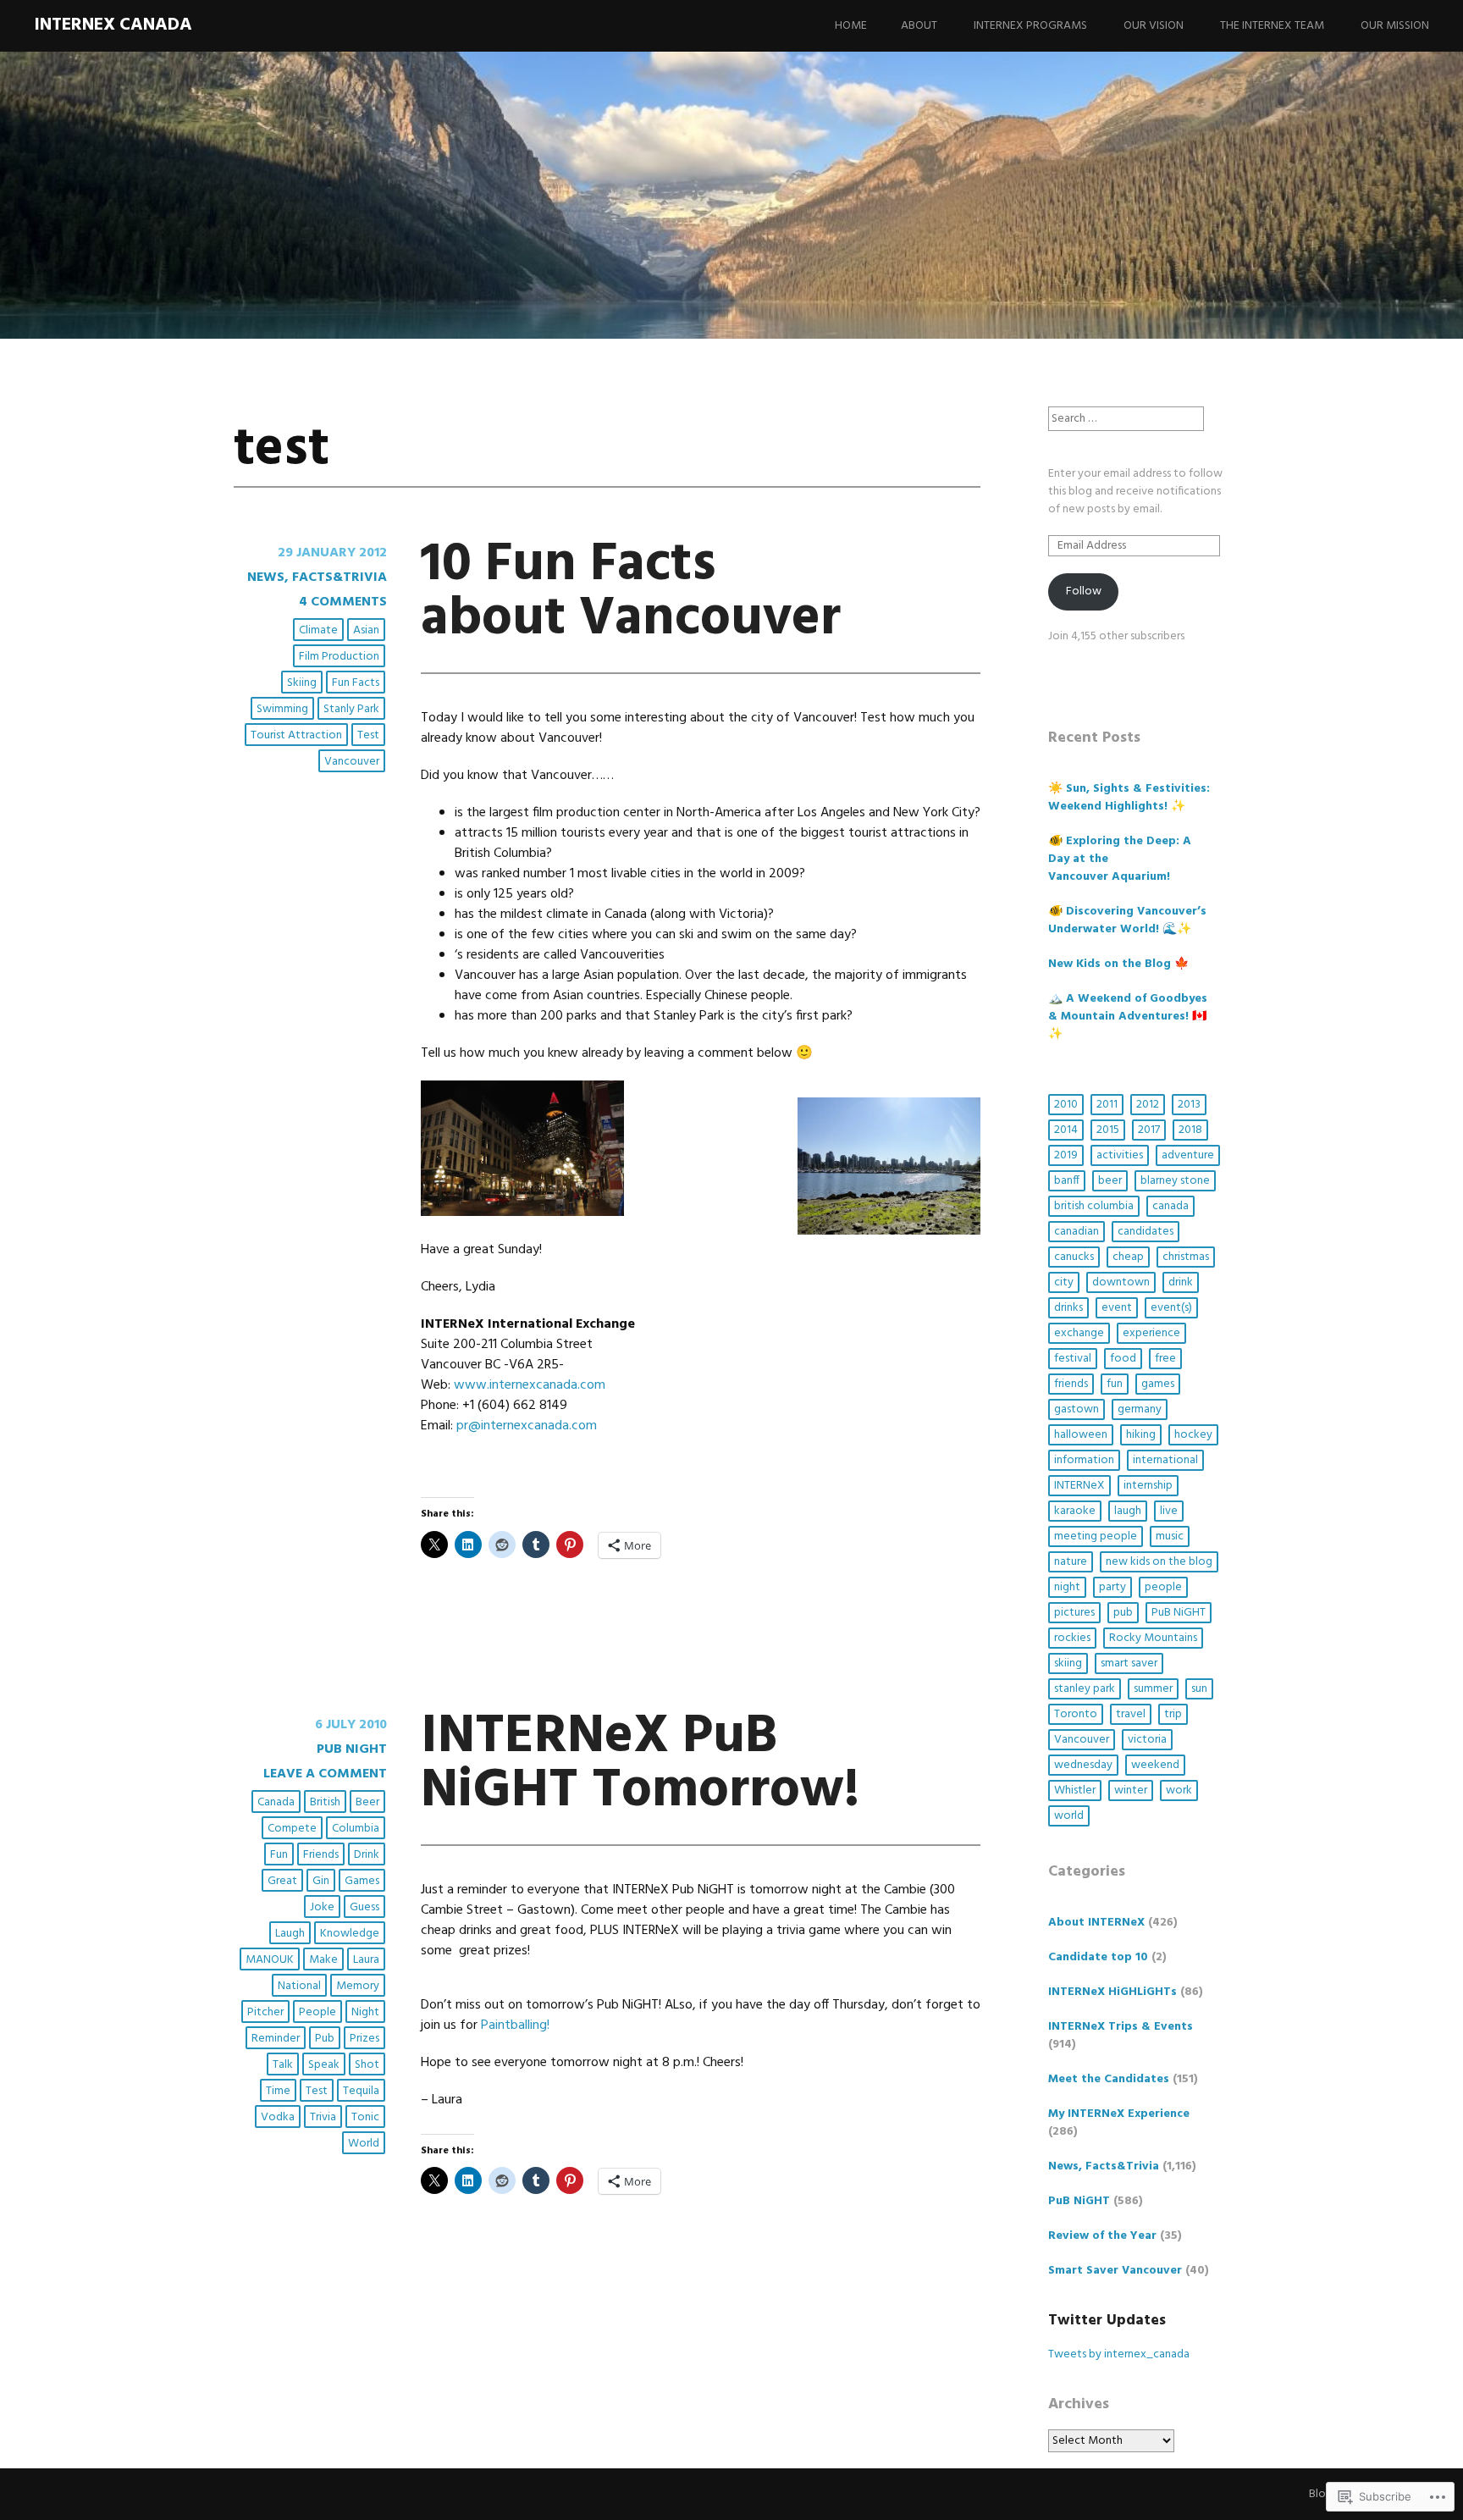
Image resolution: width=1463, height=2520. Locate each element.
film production (339, 657)
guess (364, 1907)
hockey (1193, 1435)
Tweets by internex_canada (1119, 2354)
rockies (1072, 1638)
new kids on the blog (1159, 1562)
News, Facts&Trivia (317, 577)
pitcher (265, 2012)
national (299, 1986)
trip (1173, 1714)
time (278, 2091)
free (1165, 1359)
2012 (1148, 1105)
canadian (1077, 1232)
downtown (1121, 1282)
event (1117, 1308)
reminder (276, 2039)
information (1084, 1460)
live (1169, 1511)
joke (322, 1907)
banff (1067, 1181)
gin (321, 1881)
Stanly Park (351, 709)
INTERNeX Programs (1030, 26)
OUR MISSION (1395, 26)
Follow (1084, 591)
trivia (323, 2117)
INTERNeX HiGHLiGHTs (1112, 1992)
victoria (1147, 1740)
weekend (1155, 1765)
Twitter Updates (1107, 2321)
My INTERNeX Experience (1119, 2114)
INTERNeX (1079, 1486)
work (1179, 1791)
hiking (1141, 1435)
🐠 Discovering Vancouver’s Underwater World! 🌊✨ (1127, 920)
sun (1199, 1689)
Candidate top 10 (1098, 1957)
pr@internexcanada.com (527, 1426)
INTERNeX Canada (113, 25)
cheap (1128, 1257)
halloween (1081, 1435)
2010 (1066, 1105)
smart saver (1129, 1663)
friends (321, 1855)
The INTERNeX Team (1272, 26)
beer (367, 1802)
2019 (1066, 1155)
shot (367, 2065)
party (1112, 1587)
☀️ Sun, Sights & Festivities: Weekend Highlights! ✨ (1129, 798)
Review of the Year (1102, 2236)
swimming (282, 709)
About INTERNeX (1096, 1923)
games (362, 1881)
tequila (361, 2091)
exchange (1079, 1333)
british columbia (1094, 1206)
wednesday (1083, 1765)
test (368, 735)
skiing (302, 683)
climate (318, 630)
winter (1131, 1791)
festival (1073, 1359)
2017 (1149, 1130)
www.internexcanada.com (530, 1385)
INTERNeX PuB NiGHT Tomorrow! (640, 1764)
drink (367, 1855)
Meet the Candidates (1109, 2079)
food (1123, 1359)
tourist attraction (296, 735)
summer (1153, 1689)
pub (325, 2039)
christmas (1186, 1257)
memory (358, 1986)
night (365, 2012)
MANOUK (270, 1960)
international (1165, 1460)
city (1064, 1282)
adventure (1188, 1155)
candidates (1146, 1232)
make (323, 1960)
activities (1120, 1155)
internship (1148, 1486)
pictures (1074, 1613)
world (364, 2144)
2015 (1108, 1130)
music (1170, 1536)
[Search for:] (1126, 419)
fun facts (356, 683)
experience (1151, 1333)
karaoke (1075, 1511)
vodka (278, 2117)
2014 (1066, 1130)
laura (366, 1960)
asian (366, 630)
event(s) (1171, 1308)
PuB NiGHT (352, 1749)
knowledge (350, 1934)
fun (279, 1855)
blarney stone (1175, 1181)
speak (324, 2065)
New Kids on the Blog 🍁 (1118, 964)
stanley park (1085, 1689)
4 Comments (343, 602)
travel (1131, 1714)
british (325, 1802)
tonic (365, 2117)
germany (1140, 1409)
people (317, 2012)
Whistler (1075, 1791)
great (282, 1881)
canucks (1074, 1257)
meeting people (1096, 1536)
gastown (1077, 1409)
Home (851, 26)
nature (1071, 1562)
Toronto (1076, 1714)
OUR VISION (1154, 26)
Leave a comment (325, 1774)
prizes (364, 2039)
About (919, 26)
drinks (1068, 1308)
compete (292, 1829)
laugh (290, 1934)
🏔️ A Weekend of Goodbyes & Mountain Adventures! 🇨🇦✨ (1128, 1017)
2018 (1190, 1130)
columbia (356, 1829)
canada (276, 1802)
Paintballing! (515, 2025)
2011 (1107, 1105)
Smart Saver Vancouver (1115, 2271)
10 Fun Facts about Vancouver (631, 592)
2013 (1189, 1105)
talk (283, 2065)
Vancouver (352, 762)
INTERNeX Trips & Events (1121, 2027)
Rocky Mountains (1153, 1638)
